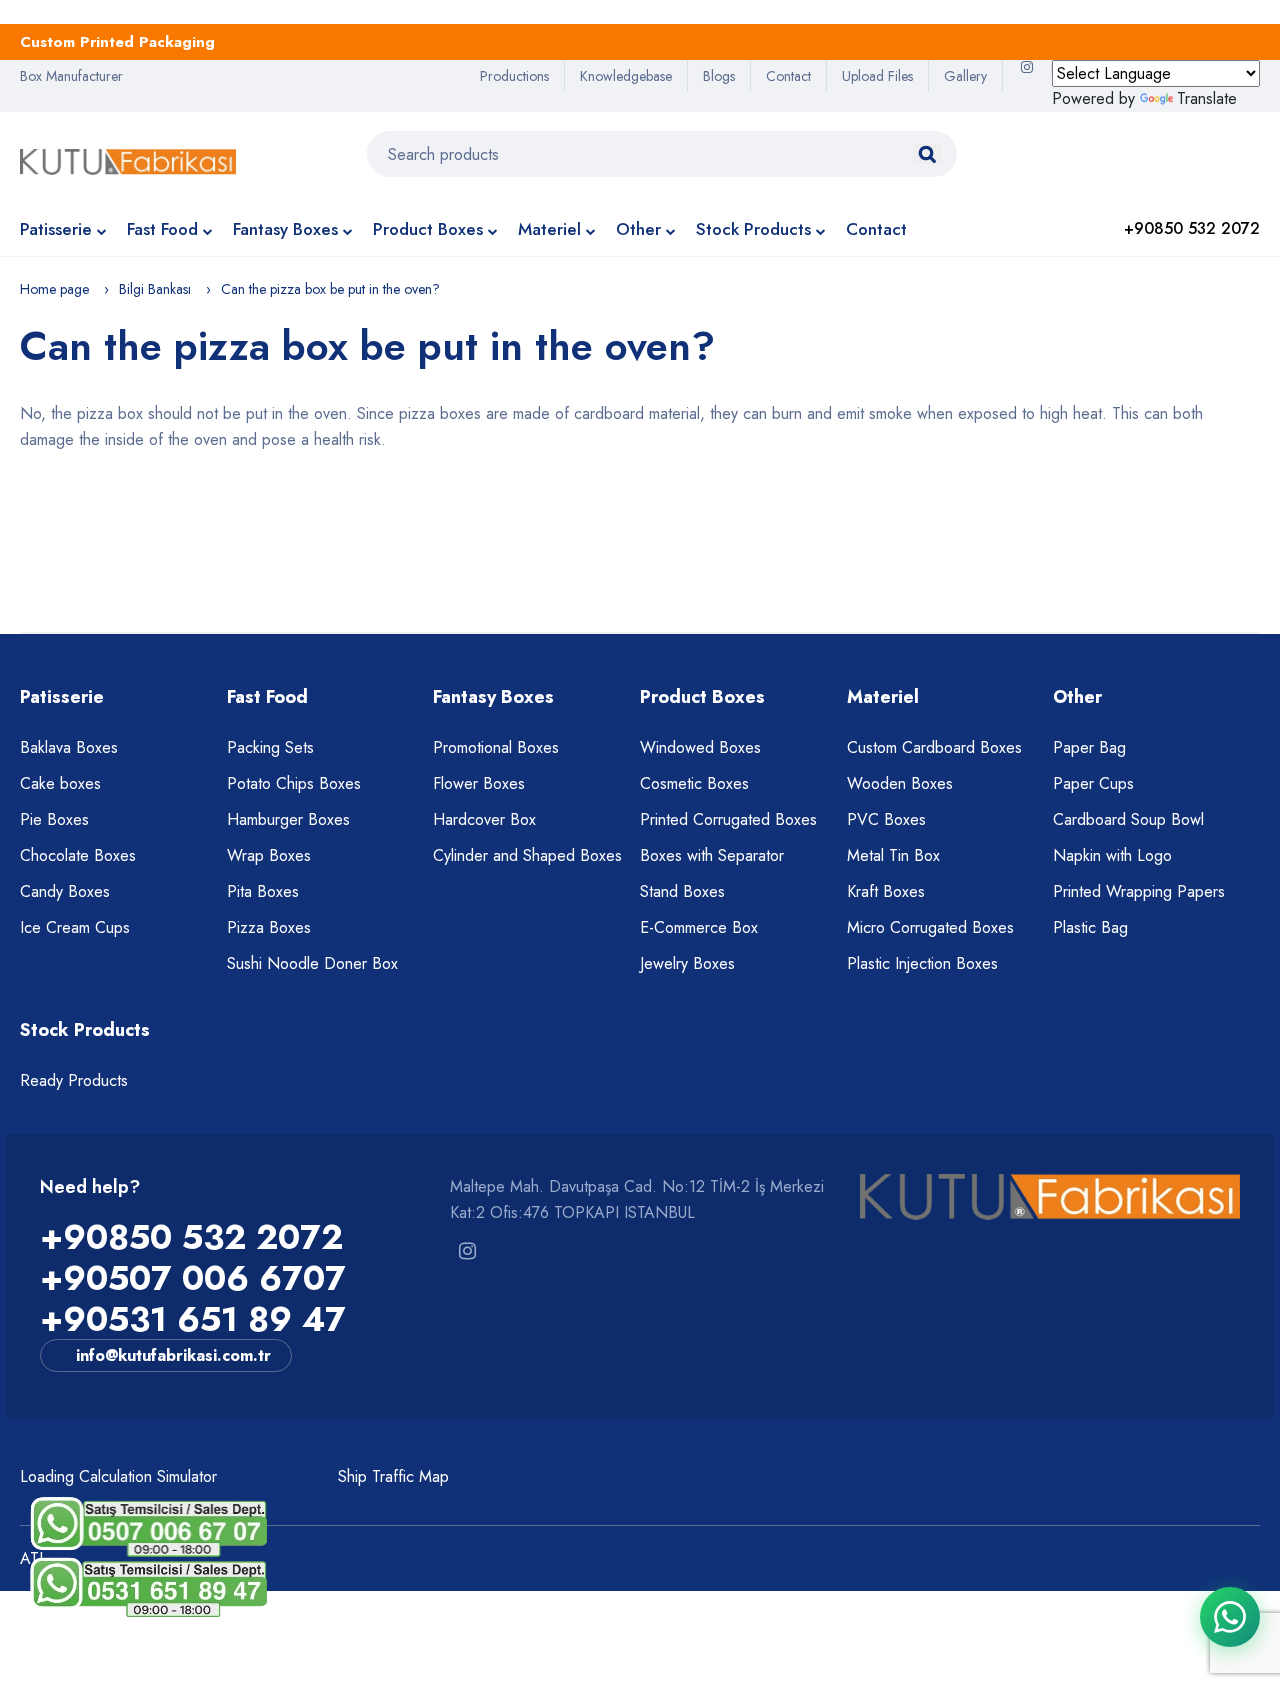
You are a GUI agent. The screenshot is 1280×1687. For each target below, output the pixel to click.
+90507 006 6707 (193, 1278)
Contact (788, 76)
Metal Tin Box (893, 855)
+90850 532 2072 (191, 1237)
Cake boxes (60, 783)
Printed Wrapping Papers (1139, 891)
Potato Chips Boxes (294, 783)
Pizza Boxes (269, 927)
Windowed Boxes (700, 747)
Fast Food (162, 229)
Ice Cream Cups (75, 927)
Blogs (719, 76)
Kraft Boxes (886, 891)
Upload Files (877, 76)
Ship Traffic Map (393, 1476)
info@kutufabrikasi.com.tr (173, 1355)
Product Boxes (428, 229)
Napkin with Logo (1112, 855)
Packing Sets (270, 747)
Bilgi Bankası (155, 289)
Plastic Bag (1090, 927)
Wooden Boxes (900, 783)
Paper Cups (1093, 783)
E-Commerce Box (699, 927)
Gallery (965, 76)
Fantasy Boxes (285, 229)
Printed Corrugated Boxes (728, 819)
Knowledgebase (626, 76)
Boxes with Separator (712, 855)
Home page (54, 289)
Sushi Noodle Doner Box (312, 963)
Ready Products (74, 1080)
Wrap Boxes (269, 855)
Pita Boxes (263, 891)
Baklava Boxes (69, 747)
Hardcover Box (484, 819)
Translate (1207, 98)
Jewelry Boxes (687, 963)
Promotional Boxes (496, 747)
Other (638, 229)
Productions (514, 76)
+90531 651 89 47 (193, 1319)
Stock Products (753, 229)
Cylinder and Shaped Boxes (527, 855)
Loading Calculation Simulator (118, 1476)
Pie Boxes (54, 819)
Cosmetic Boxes (694, 783)
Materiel (549, 229)
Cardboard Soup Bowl (1128, 819)
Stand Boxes (682, 891)
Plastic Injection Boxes (922, 963)
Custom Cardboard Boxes (934, 747)
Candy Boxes (65, 891)
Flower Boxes (479, 783)
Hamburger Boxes (288, 819)
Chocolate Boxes (78, 855)
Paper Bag (1089, 747)
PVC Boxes (886, 819)
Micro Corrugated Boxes (930, 927)
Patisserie (56, 229)
